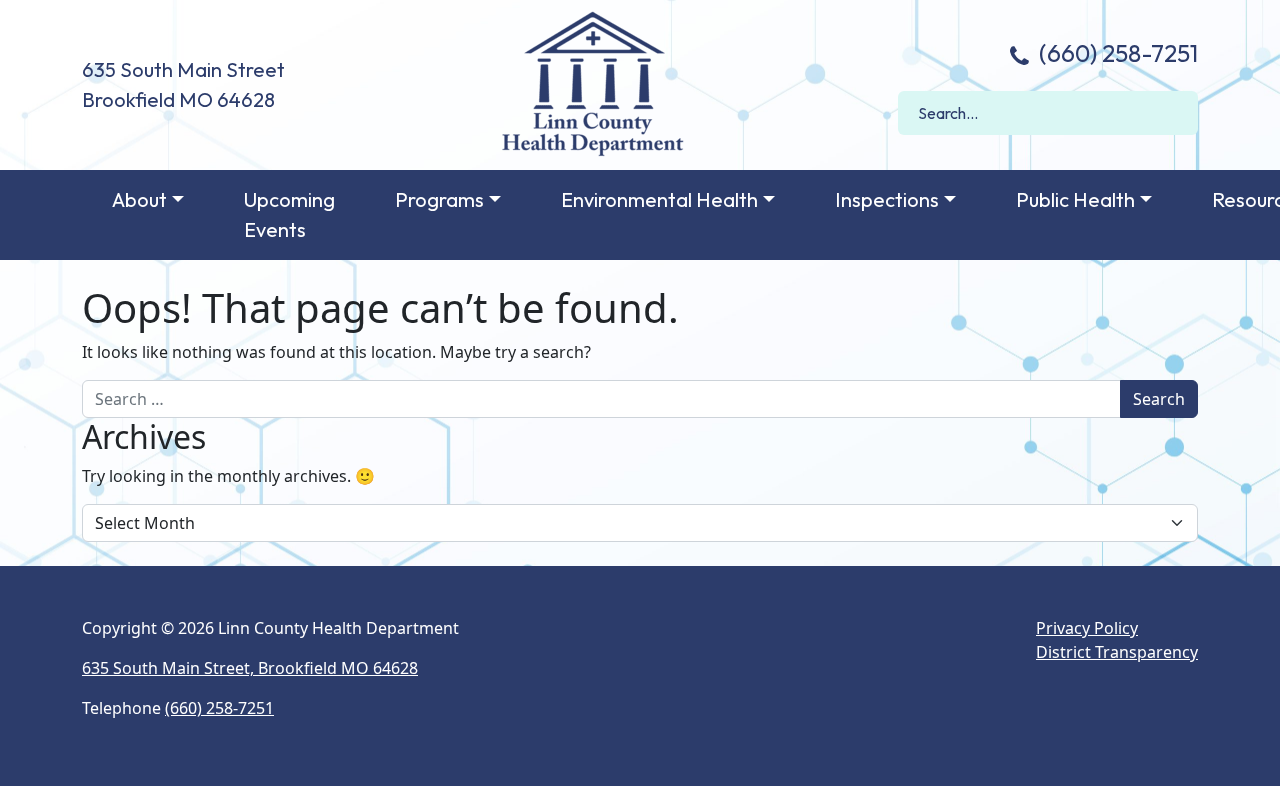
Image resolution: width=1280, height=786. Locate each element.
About (139, 199)
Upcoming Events (289, 214)
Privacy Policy (1087, 628)
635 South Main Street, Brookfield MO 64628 (250, 668)
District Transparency (1117, 652)
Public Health (1075, 199)
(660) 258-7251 (1116, 53)
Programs (439, 199)
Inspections (887, 199)
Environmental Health (659, 199)
